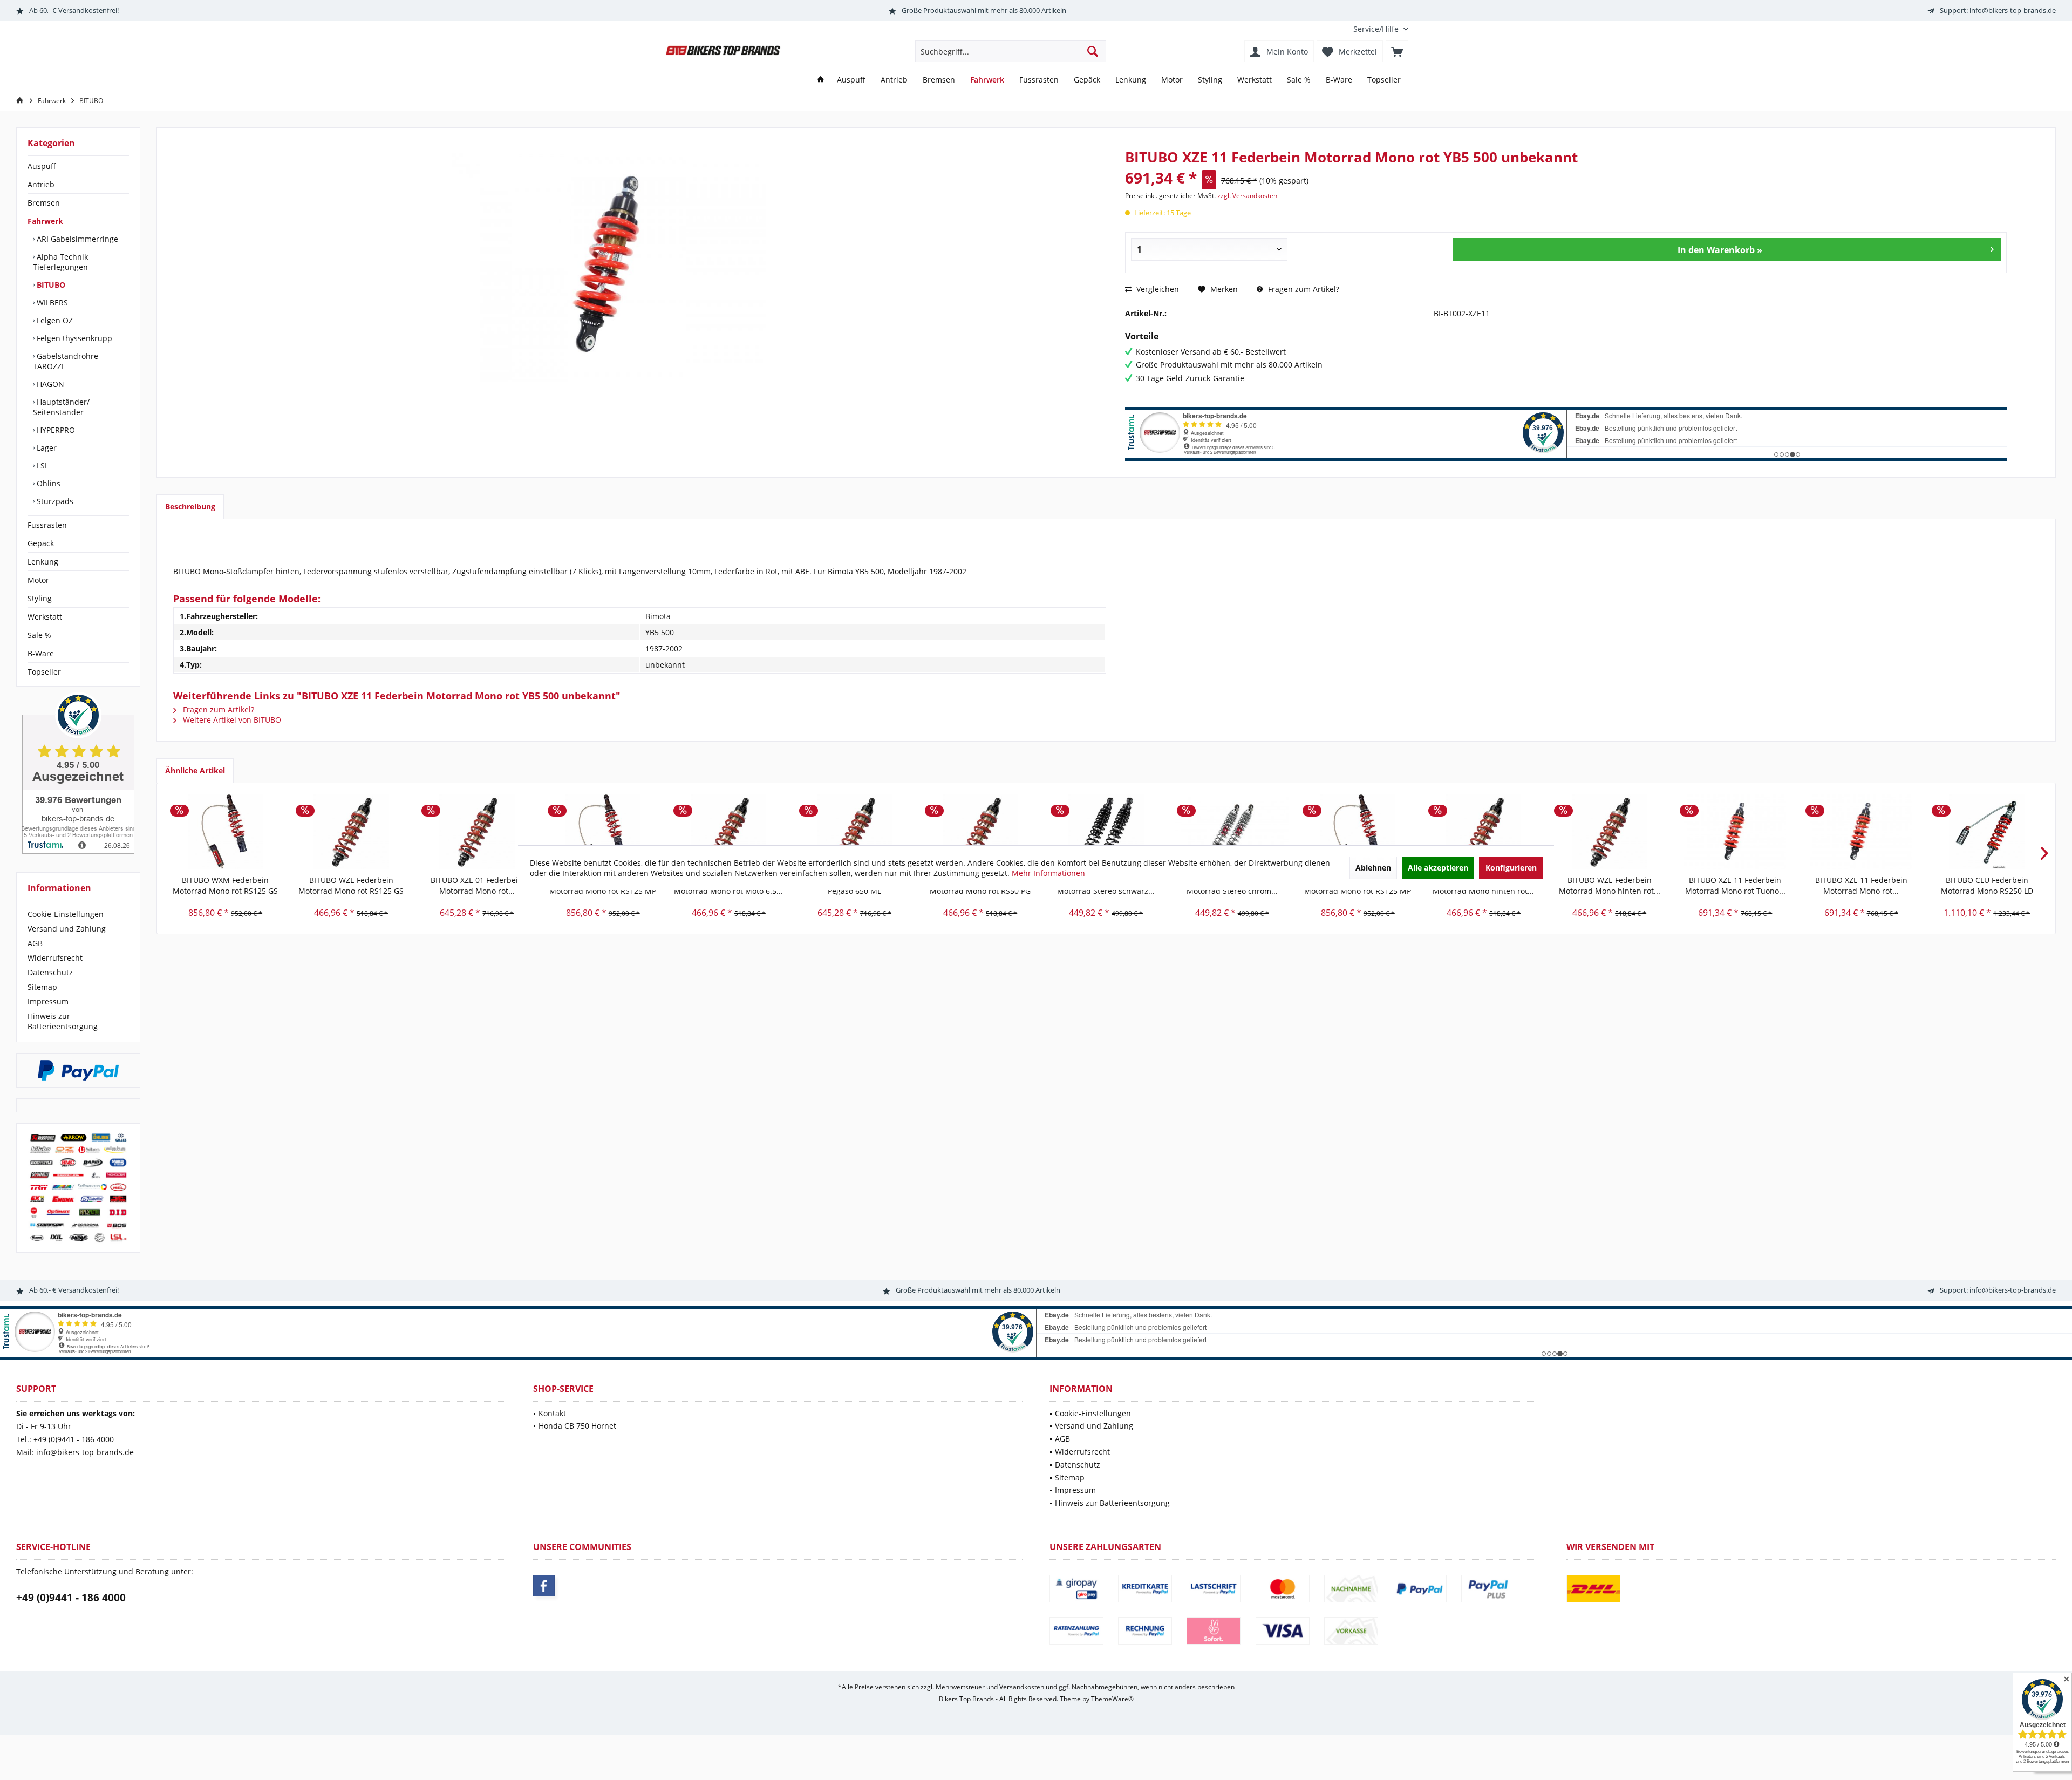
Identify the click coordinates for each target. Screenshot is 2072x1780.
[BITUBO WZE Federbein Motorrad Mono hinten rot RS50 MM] (1609, 832)
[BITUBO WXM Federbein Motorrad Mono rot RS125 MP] (603, 832)
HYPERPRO (55, 430)
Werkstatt (45, 617)
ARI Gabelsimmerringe (76, 239)
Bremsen (44, 203)
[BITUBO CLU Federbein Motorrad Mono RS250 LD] (1987, 832)
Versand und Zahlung (67, 929)
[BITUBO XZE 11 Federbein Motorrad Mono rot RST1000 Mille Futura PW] (1861, 832)
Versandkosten (1022, 1687)
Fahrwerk (45, 221)
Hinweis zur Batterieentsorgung (63, 1021)
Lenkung (43, 562)
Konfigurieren (1511, 868)
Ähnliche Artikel (195, 770)
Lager (46, 448)
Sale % (39, 635)
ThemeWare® (1112, 1699)
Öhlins (47, 483)
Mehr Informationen (1048, 873)
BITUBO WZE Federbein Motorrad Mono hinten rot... (1610, 885)
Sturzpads (54, 501)
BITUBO (50, 285)
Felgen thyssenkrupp (73, 338)
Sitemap (42, 987)
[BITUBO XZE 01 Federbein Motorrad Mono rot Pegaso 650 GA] (477, 832)
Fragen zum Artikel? (1303, 289)
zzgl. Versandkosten (1247, 196)
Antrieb (41, 184)
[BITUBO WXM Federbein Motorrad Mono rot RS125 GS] (225, 832)
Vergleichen (1157, 289)
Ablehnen (1373, 868)
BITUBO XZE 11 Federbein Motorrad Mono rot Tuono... (1735, 885)
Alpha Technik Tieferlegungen (60, 262)
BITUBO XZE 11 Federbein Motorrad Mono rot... (1861, 885)
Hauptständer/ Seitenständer (61, 407)
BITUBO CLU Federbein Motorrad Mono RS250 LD (1987, 885)
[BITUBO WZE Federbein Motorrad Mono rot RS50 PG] (980, 832)
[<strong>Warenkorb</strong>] (1397, 51)
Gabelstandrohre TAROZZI (66, 361)
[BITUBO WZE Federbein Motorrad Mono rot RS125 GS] (351, 832)
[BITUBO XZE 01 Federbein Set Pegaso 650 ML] (854, 832)
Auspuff (42, 166)
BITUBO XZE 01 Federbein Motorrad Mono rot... (477, 885)
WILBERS (51, 303)
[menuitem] (1377, 29)
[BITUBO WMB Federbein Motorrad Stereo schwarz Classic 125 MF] (1106, 832)
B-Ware (41, 653)
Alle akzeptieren (1438, 868)
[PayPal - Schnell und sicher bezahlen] (78, 1070)
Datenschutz (50, 972)
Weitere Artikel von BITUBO (231, 720)
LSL (42, 466)
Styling (40, 598)
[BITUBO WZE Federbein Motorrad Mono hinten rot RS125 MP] (1484, 832)
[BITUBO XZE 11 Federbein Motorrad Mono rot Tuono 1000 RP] (1735, 832)
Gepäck (41, 543)
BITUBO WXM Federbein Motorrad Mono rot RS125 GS (225, 885)
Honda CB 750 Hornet (577, 1426)
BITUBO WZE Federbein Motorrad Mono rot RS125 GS (351, 885)
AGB (35, 943)
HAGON (49, 384)
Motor (38, 580)
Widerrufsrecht (55, 958)
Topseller (44, 672)
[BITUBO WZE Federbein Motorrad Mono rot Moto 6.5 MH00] (729, 832)
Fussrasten (47, 525)
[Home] (821, 80)
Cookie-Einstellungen (66, 914)
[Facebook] (544, 1586)
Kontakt (552, 1413)
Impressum (48, 1001)
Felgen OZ (54, 320)
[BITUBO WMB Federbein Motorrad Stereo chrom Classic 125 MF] (1232, 832)
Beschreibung (190, 507)
